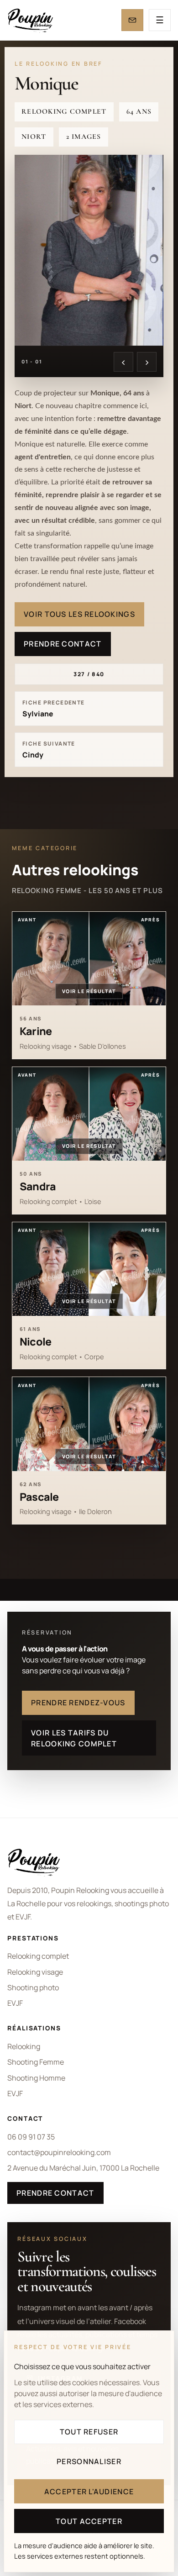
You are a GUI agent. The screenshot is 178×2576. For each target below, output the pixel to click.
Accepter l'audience (89, 2492)
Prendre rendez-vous (78, 1703)
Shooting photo (33, 1987)
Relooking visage (35, 1972)
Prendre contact (63, 644)
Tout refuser (89, 2432)
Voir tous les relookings (79, 614)
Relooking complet (38, 1956)
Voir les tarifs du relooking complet (74, 1738)
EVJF (15, 2003)
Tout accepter (89, 2521)
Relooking (24, 2046)
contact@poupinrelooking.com (59, 2152)
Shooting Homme (36, 2078)
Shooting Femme (36, 2062)
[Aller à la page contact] (132, 20)
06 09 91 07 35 (31, 2137)
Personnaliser (89, 2461)
